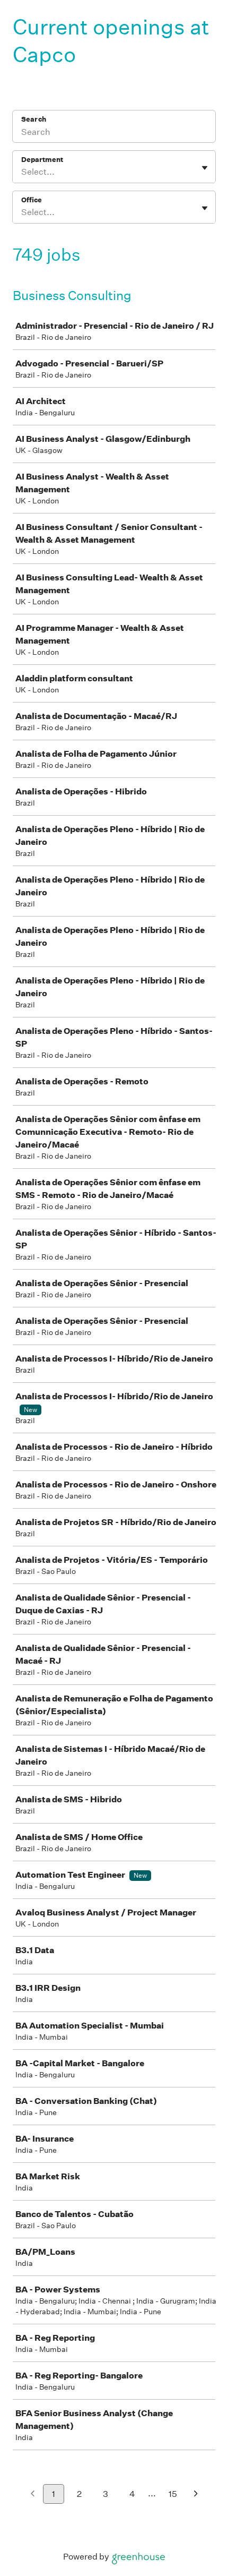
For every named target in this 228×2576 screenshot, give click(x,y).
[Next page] (196, 2494)
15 (173, 2494)
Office (32, 200)
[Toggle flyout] (205, 168)
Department (42, 160)
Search (34, 119)
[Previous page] (33, 2494)
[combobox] (22, 172)
